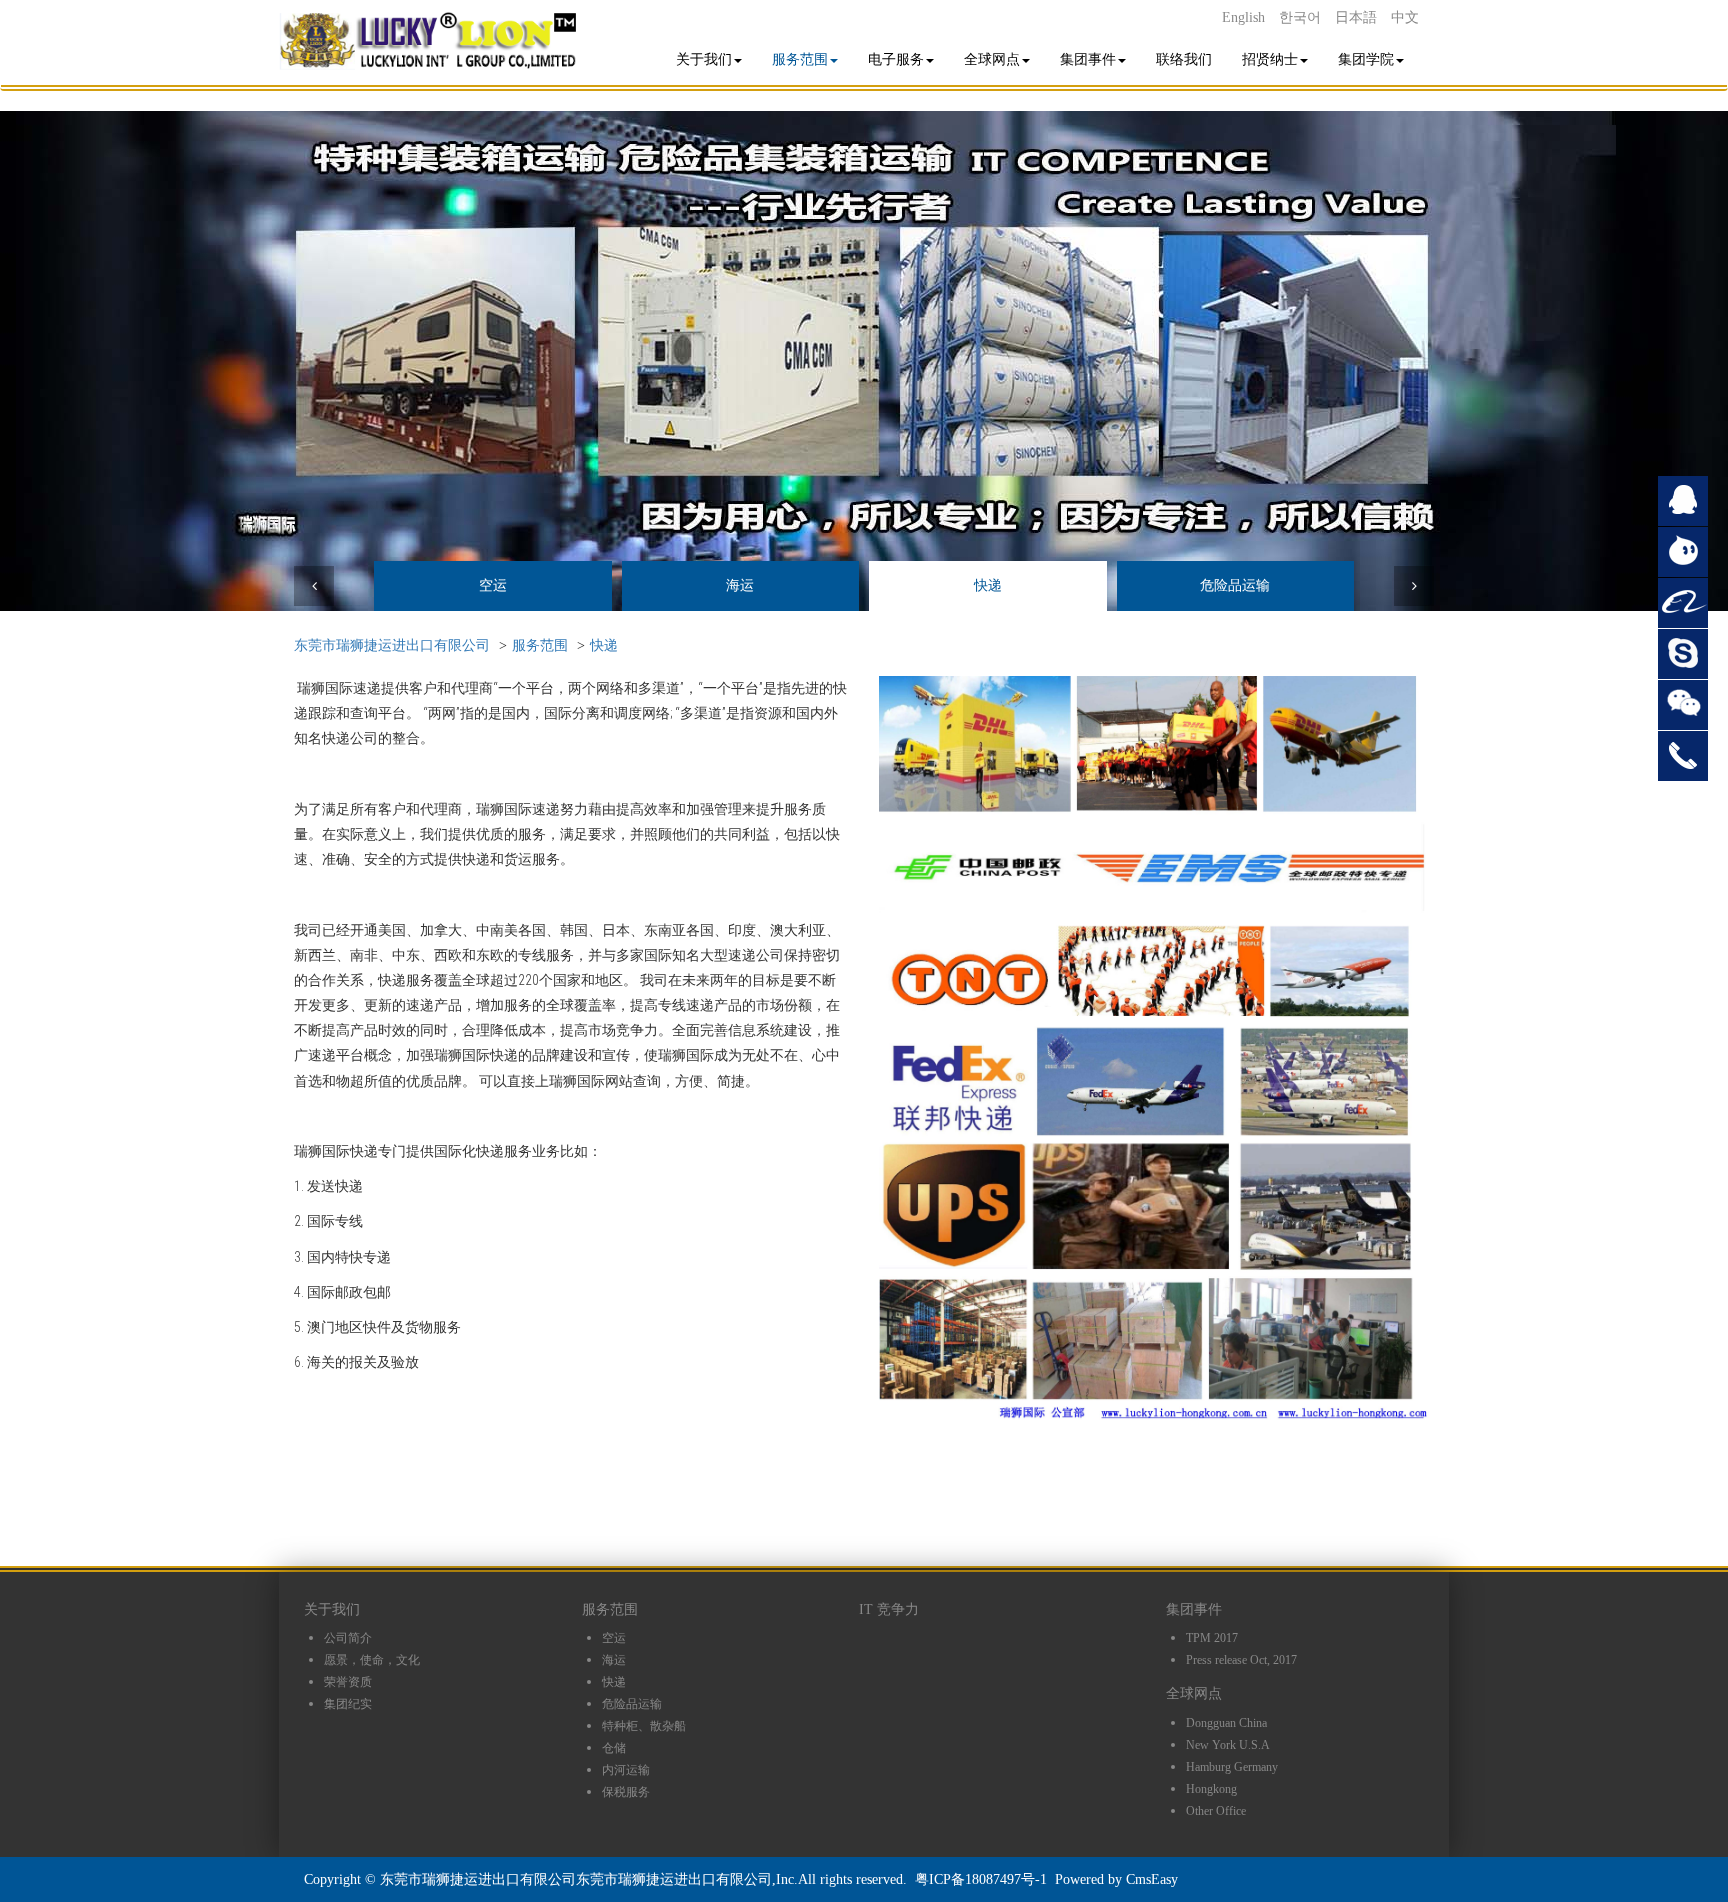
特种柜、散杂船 (644, 1726)
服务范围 (800, 59)
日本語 (1356, 17)
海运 (740, 585)
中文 (1405, 17)
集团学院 (1366, 59)
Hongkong (1211, 1789)
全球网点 (992, 59)
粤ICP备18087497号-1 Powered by (1020, 1879)
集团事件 (1088, 59)
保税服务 (626, 1792)
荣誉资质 (348, 1682)
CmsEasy (1152, 1879)
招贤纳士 (1270, 59)
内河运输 (626, 1770)
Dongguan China (1226, 1723)
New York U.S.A (1228, 1745)
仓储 (614, 1748)
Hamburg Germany (1232, 1767)
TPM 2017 (1212, 1638)
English (1243, 17)
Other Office (1216, 1811)
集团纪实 (348, 1704)
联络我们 (1184, 59)
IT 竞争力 (889, 1609)
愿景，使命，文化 (372, 1660)
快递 (988, 585)
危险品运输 (1235, 585)
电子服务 (896, 59)
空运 (493, 585)
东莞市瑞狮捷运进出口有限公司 (392, 645)
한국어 (1300, 17)
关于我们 (704, 59)
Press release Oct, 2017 (1241, 1660)
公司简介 (348, 1638)
